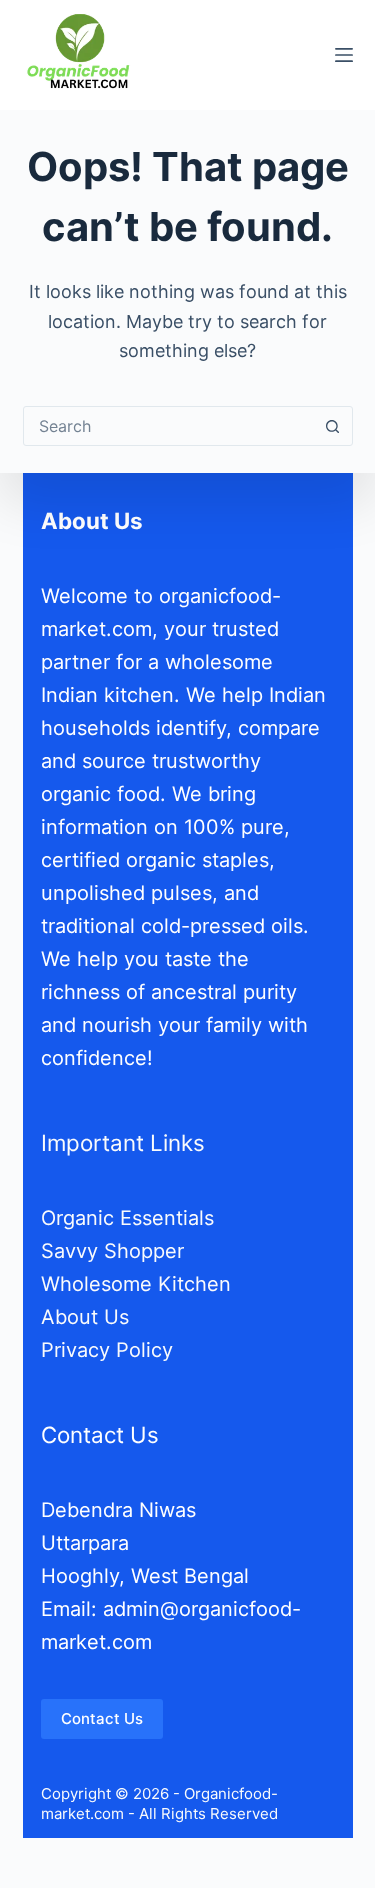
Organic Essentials (127, 1218)
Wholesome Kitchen (136, 1284)
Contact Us (102, 1718)
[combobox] (169, 426)
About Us (85, 1317)
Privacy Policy (107, 1350)
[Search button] (333, 426)
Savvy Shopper (112, 1251)
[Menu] (344, 55)
